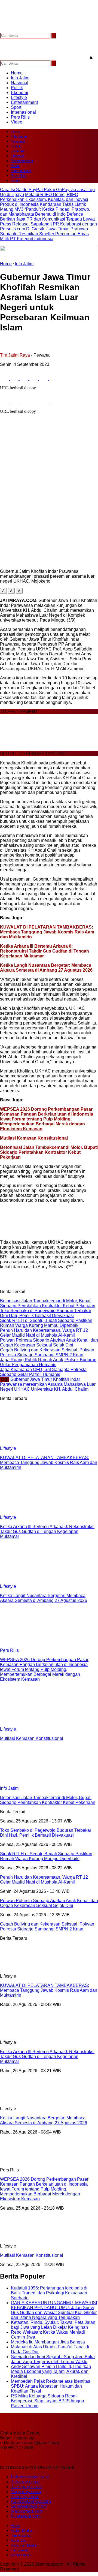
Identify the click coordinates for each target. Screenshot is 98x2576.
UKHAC (22, 1389)
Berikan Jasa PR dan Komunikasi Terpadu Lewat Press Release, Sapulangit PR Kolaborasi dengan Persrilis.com (48, 224)
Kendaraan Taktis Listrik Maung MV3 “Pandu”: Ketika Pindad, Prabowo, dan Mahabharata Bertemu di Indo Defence (45, 209)
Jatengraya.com (26, 2487)
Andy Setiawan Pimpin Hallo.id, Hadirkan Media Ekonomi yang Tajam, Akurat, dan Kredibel (51, 2371)
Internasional (23, 112)
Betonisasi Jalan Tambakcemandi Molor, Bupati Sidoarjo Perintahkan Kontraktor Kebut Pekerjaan (49, 1152)
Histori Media (21, 2531)
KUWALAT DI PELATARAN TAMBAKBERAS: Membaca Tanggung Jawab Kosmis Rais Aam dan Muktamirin (47, 932)
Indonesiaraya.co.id (30, 2477)
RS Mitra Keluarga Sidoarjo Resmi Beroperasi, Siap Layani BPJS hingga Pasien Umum (48, 2401)
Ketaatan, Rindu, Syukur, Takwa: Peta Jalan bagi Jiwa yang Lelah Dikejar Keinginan (53, 2325)
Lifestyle (19, 97)
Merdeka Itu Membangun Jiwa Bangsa (48, 2342)
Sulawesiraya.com (29, 2506)
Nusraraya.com (26, 2516)
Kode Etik (19, 2540)
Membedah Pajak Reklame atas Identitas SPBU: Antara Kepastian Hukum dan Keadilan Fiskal (50, 2386)
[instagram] (26, 30)
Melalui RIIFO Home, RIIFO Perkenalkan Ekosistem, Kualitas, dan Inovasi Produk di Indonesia (44, 199)
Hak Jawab (20, 2550)
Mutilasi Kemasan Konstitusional (34, 1138)
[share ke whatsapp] (24, 379)
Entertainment (24, 102)
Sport (16, 107)
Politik (17, 88)
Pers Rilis (20, 117)
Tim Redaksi (21, 2536)
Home (17, 73)
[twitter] (15, 30)
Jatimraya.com (25, 2497)
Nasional (20, 83)
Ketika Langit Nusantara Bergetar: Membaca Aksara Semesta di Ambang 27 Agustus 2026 (46, 968)
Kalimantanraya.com (31, 2501)
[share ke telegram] (34, 379)
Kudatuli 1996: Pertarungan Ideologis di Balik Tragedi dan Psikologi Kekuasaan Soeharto (49, 2293)
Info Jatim (20, 78)
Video (17, 122)
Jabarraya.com (25, 2482)
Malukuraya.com (27, 2511)
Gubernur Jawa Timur (31, 1379)
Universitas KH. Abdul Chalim (60, 1389)
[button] (3, 591)
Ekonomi (19, 93)
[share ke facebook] (5, 379)
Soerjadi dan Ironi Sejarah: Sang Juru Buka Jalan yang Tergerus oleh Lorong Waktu (53, 2359)
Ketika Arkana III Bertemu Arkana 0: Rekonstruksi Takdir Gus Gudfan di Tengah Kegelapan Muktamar (45, 951)
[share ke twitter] (15, 379)
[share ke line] (44, 379)
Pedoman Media (24, 2545)
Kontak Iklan (21, 2555)
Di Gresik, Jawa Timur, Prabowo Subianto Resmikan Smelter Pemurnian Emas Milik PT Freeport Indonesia (44, 234)
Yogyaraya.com (26, 2492)
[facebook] (5, 30)
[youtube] (37, 30)
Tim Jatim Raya (15, 355)
